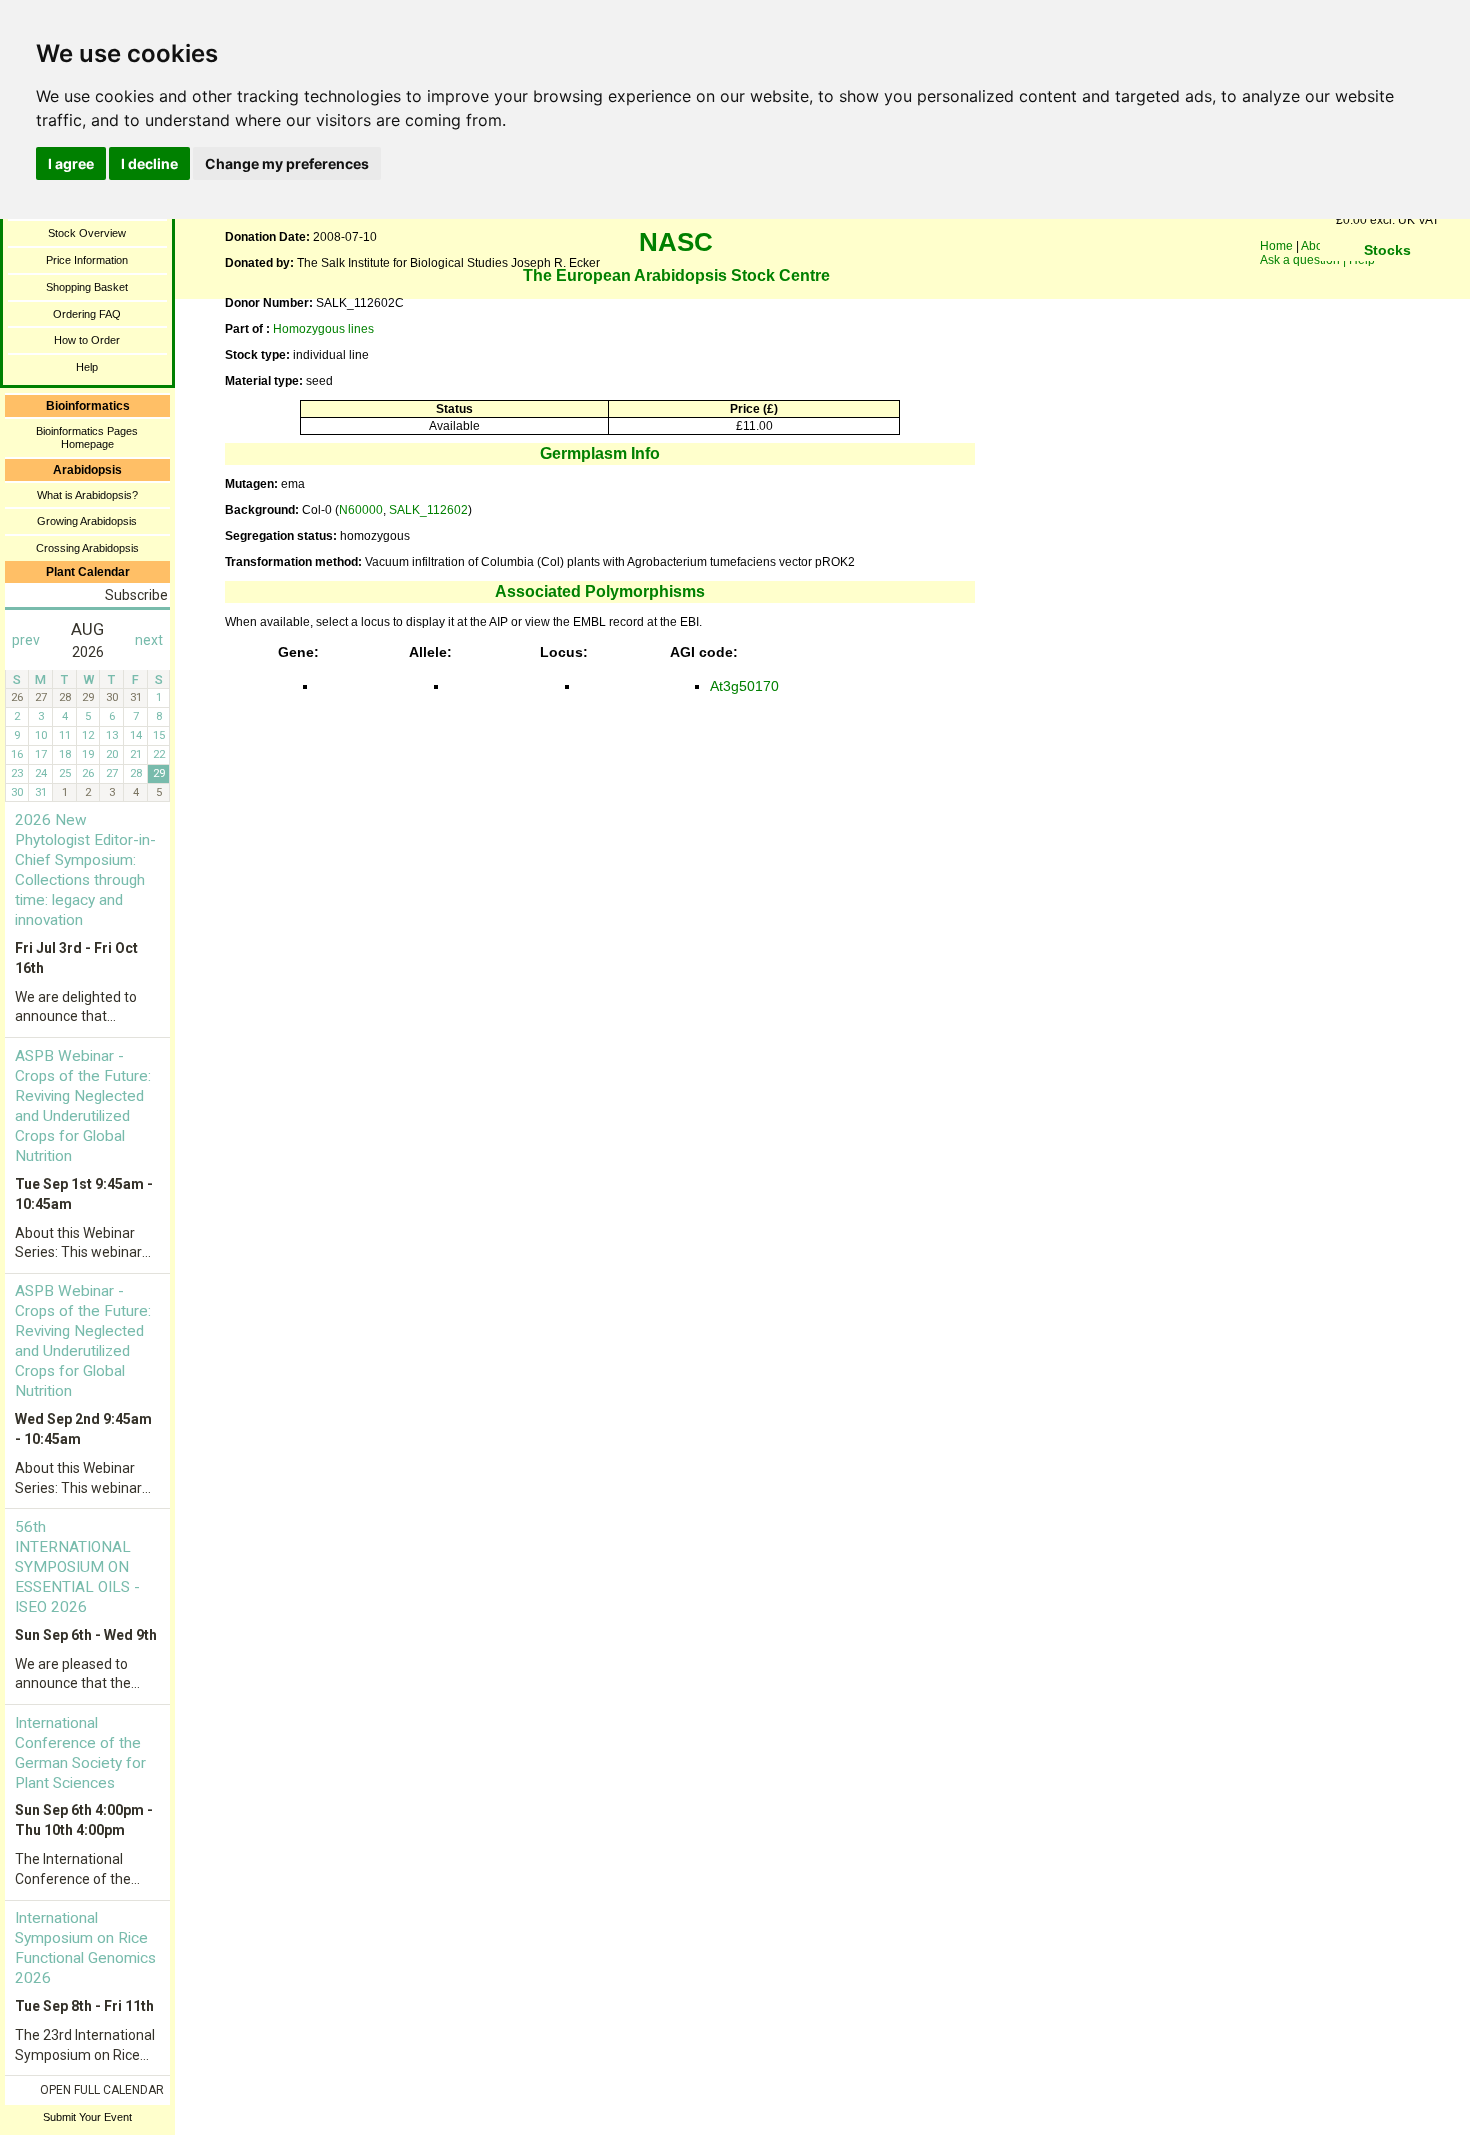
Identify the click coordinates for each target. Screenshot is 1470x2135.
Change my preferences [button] (287, 163)
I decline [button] (149, 163)
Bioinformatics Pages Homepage (87, 437)
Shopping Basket (87, 287)
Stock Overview (87, 233)
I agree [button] (71, 163)
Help (87, 367)
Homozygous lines (323, 329)
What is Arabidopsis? (87, 495)
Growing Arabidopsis (87, 521)
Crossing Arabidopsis (87, 548)
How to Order (87, 340)
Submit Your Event (87, 2117)
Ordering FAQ (87, 314)
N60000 (361, 510)
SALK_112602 (428, 510)
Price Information (87, 260)
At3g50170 (744, 686)
